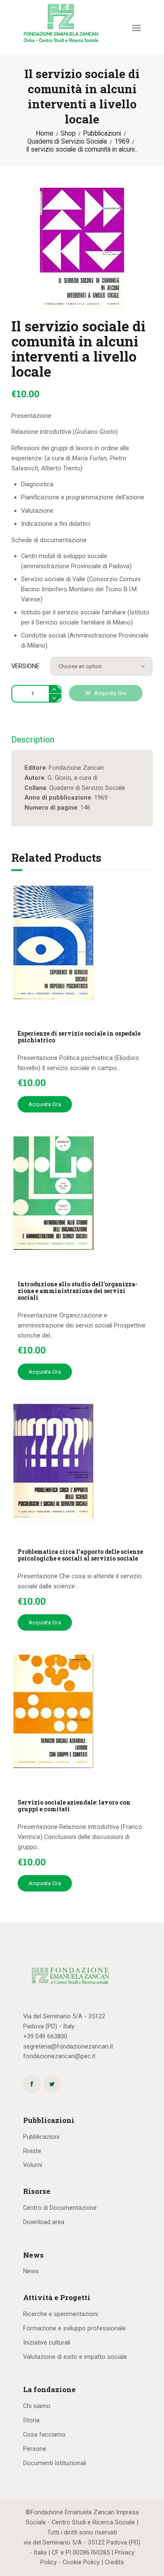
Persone (35, 2449)
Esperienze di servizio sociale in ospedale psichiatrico (79, 1037)
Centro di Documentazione (60, 2208)
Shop (68, 134)
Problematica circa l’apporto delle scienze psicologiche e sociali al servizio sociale (80, 1555)
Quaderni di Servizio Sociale (67, 142)
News (31, 2271)
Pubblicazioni (102, 134)
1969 (122, 142)
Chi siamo (37, 2406)
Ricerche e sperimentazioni (61, 2314)
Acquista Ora (110, 693)
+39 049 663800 (45, 2036)
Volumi (33, 2165)
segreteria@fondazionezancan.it (68, 2046)
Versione (25, 666)
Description (33, 740)
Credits (114, 2562)
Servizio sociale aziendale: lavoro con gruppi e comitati (74, 1806)
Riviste (32, 2151)
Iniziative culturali (47, 2343)
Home (45, 134)
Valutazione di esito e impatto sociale (75, 2357)
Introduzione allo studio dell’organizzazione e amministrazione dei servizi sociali (78, 1291)
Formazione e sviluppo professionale (74, 2328)
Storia (31, 2420)
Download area (44, 2222)
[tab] (33, 742)
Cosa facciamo (44, 2434)
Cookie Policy (81, 2562)
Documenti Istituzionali (55, 2463)
